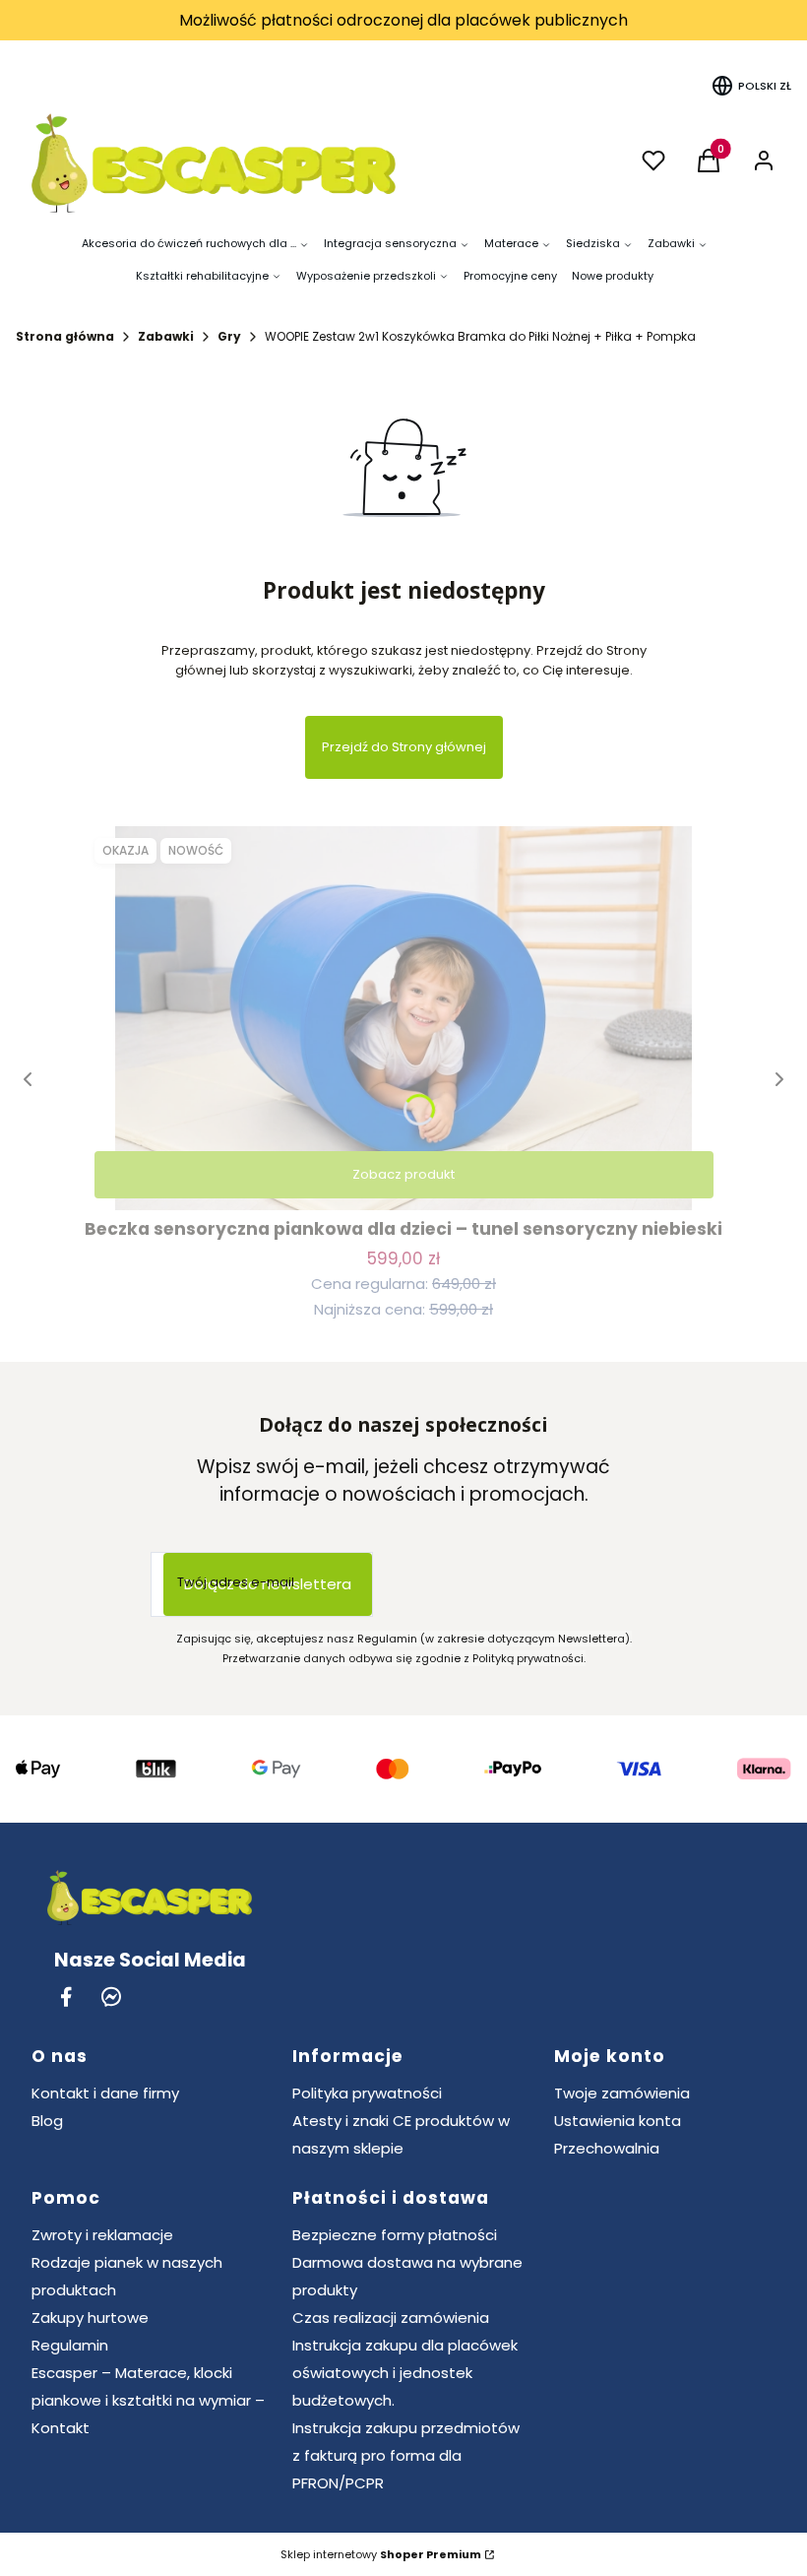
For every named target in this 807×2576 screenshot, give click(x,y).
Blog (47, 2121)
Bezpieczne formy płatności (395, 2235)
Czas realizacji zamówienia (391, 2318)
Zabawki (166, 336)
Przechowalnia (607, 2148)
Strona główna (65, 336)
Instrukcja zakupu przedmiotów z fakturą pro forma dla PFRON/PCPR (406, 2455)
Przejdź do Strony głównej (404, 747)
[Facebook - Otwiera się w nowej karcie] (66, 1996)
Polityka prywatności (367, 2093)
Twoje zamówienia (622, 2093)
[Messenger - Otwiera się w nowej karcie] (111, 1996)
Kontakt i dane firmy (105, 2093)
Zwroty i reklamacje (102, 2235)
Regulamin (70, 2345)
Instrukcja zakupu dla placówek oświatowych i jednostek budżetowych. (405, 2373)
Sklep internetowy (381, 2554)
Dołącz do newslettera (268, 1584)
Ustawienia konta (618, 2121)
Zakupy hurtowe (90, 2318)
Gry (229, 336)
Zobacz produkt (403, 1174)
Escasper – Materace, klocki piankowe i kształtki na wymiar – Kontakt (148, 2400)
